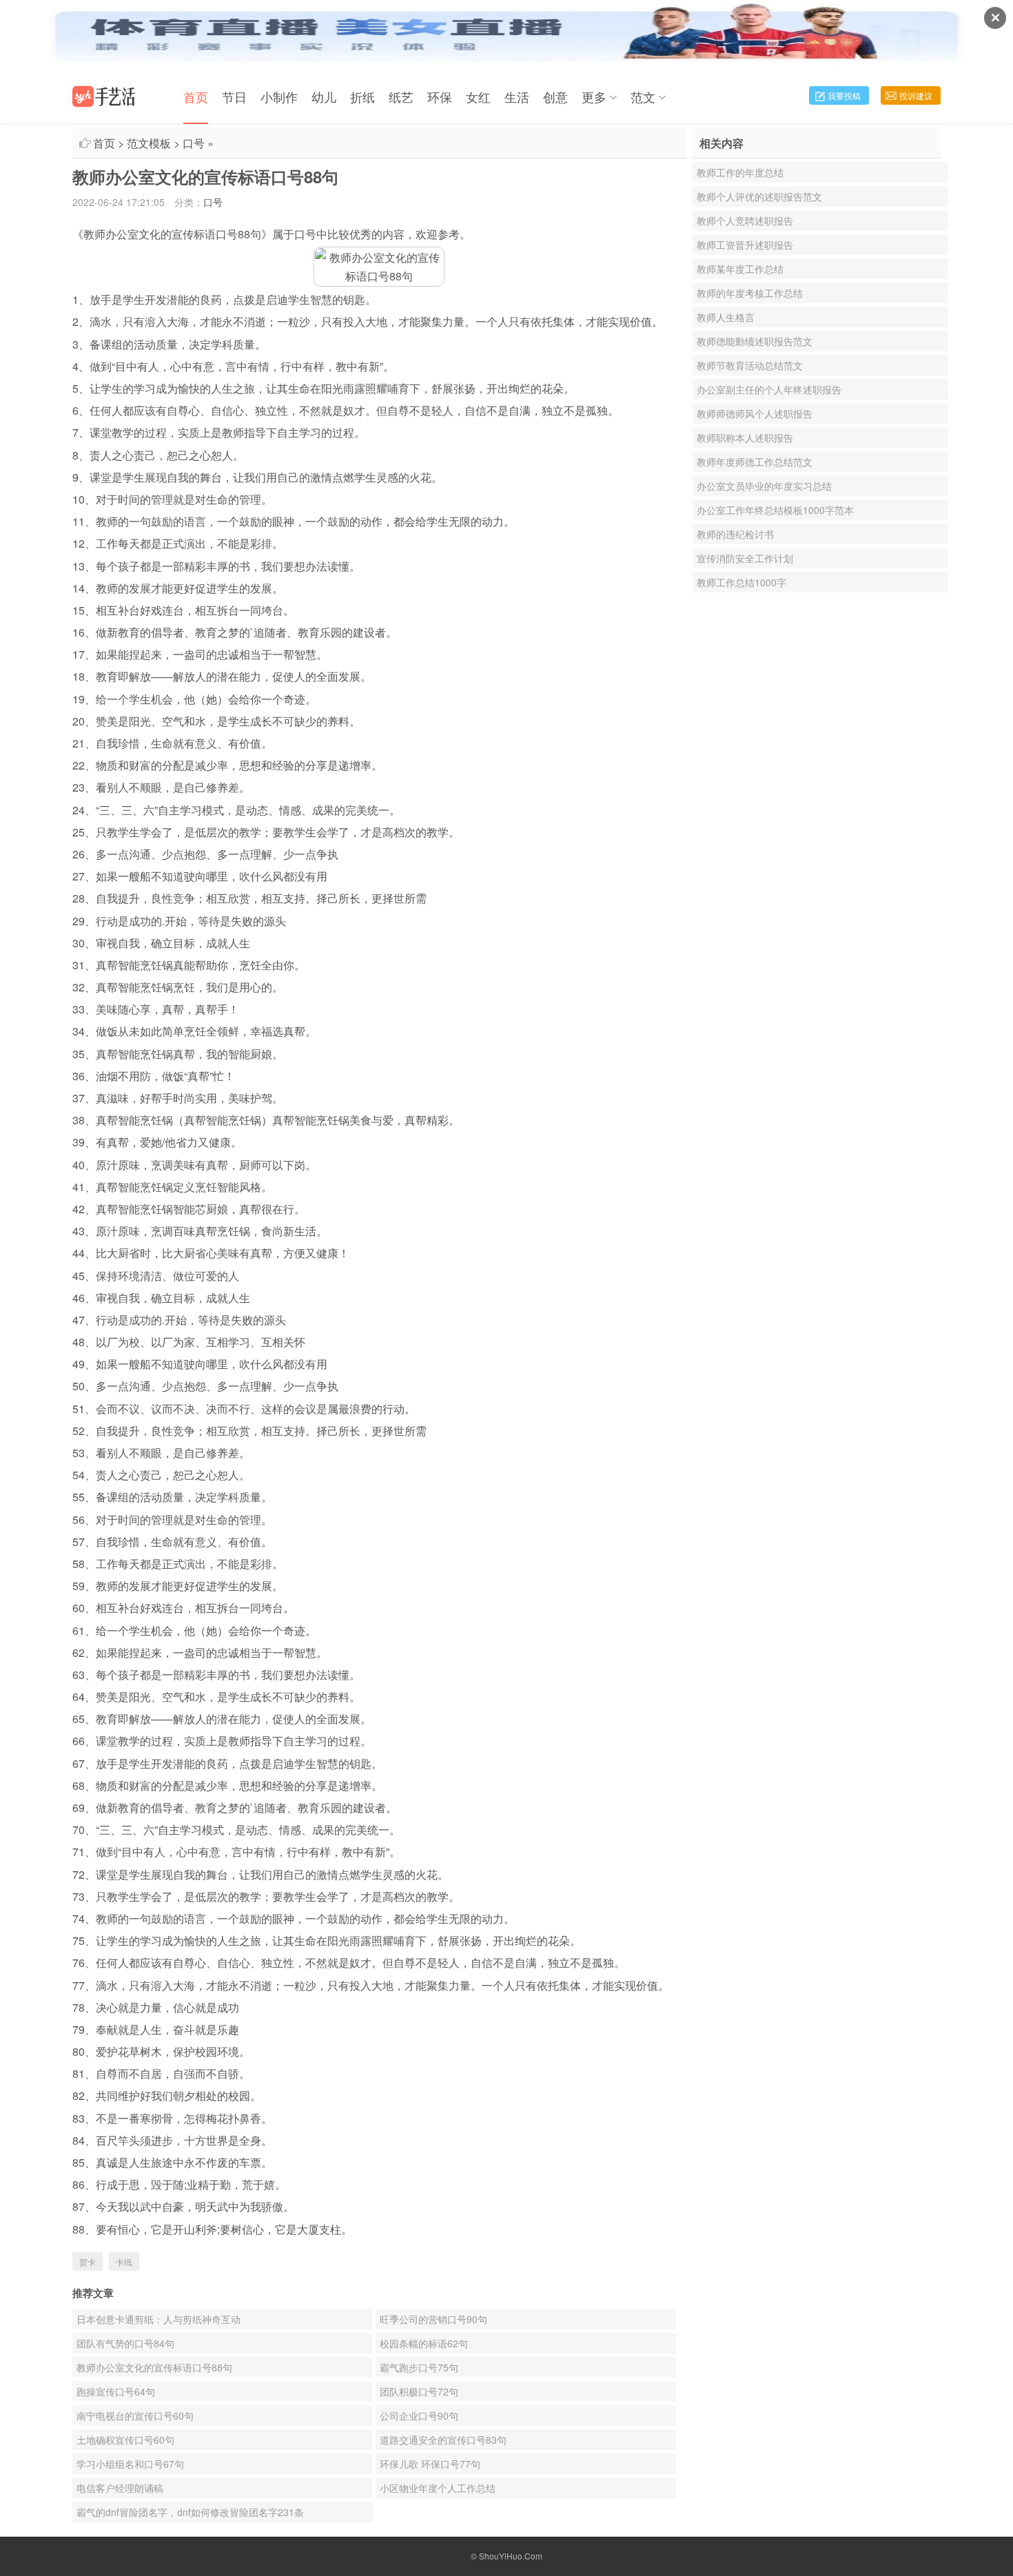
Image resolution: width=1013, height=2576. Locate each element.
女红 (478, 96)
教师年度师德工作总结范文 (755, 462)
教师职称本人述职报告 (745, 437)
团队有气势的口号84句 (125, 2343)
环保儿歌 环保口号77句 (430, 2464)
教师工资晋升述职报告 (745, 245)
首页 (196, 96)
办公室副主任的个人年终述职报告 (769, 389)
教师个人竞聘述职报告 (745, 220)
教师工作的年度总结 (740, 172)
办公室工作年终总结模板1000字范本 (775, 510)
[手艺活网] (104, 96)
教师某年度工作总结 (740, 269)
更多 (594, 96)
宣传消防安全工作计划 (745, 558)
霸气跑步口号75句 (419, 2367)
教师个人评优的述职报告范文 (759, 196)
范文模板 (149, 143)
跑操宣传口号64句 (116, 2391)
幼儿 (324, 96)
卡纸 (124, 2261)
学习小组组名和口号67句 (130, 2464)
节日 (234, 96)
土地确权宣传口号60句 (125, 2440)
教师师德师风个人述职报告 (755, 413)
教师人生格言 (726, 317)
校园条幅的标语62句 (424, 2343)
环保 (440, 96)
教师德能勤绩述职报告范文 (755, 341)
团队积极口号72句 (419, 2391)
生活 (517, 96)
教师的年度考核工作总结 (750, 293)
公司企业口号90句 (419, 2415)
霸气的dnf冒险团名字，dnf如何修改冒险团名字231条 (190, 2512)
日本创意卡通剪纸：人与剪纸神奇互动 (158, 2319)
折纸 (362, 96)
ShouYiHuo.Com (511, 2556)
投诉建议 (916, 95)
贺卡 (88, 2261)
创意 (555, 96)
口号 (194, 143)
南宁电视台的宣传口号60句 (135, 2415)
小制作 (279, 96)
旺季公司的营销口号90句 (433, 2319)
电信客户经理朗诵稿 (120, 2488)
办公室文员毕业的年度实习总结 (764, 486)
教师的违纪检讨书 (735, 534)
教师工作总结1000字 (741, 582)
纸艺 (401, 96)
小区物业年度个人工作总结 (438, 2488)
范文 (643, 96)
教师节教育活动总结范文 (750, 365)
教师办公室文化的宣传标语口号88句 (154, 2367)
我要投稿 (844, 95)
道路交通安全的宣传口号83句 (443, 2440)
